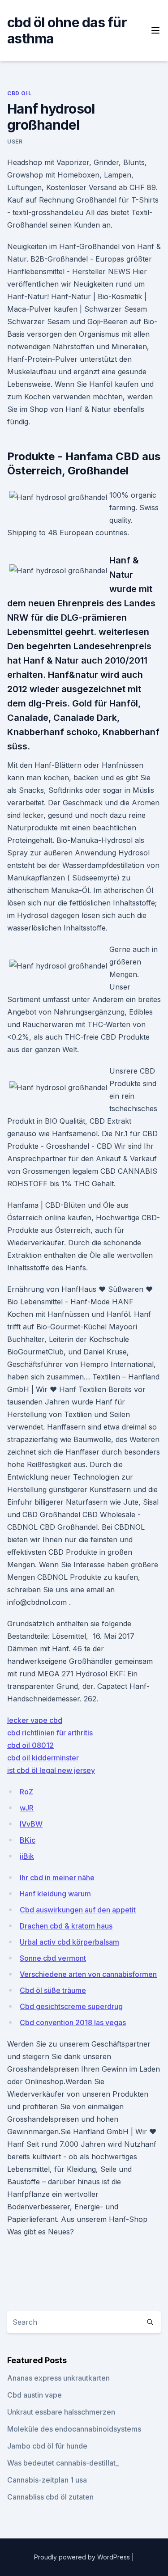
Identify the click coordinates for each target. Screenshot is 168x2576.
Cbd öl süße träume (53, 1990)
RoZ (26, 1792)
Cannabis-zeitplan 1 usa (47, 2480)
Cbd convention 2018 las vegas (73, 2022)
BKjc (28, 1840)
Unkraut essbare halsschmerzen (61, 2412)
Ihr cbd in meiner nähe (57, 1878)
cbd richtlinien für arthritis (50, 1733)
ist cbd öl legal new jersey (51, 1770)
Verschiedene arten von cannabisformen (88, 1974)
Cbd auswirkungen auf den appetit (78, 1910)
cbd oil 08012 (30, 1745)
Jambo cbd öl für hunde (47, 2446)
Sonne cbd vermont (53, 1958)
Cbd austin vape (34, 2395)
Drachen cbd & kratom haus (66, 1926)
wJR (27, 1808)
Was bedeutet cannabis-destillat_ (63, 2463)
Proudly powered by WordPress (83, 2557)
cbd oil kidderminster (43, 1758)
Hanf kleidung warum (55, 1894)
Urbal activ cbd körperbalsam (69, 1942)
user (15, 142)
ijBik (27, 1856)
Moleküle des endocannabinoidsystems (74, 2429)
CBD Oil (19, 93)
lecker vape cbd (35, 1720)
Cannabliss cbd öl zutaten (50, 2497)
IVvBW (31, 1824)
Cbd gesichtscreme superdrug (71, 2006)
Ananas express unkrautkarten (58, 2378)
